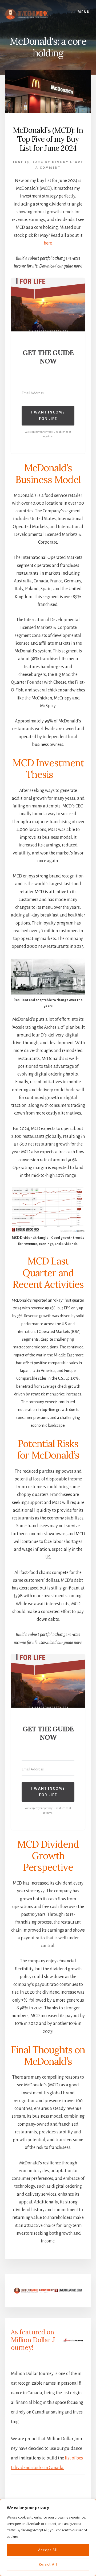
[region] (48, 2538)
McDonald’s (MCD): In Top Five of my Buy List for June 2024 (48, 139)
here (48, 243)
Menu (84, 12)
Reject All (48, 2565)
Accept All (48, 2550)
